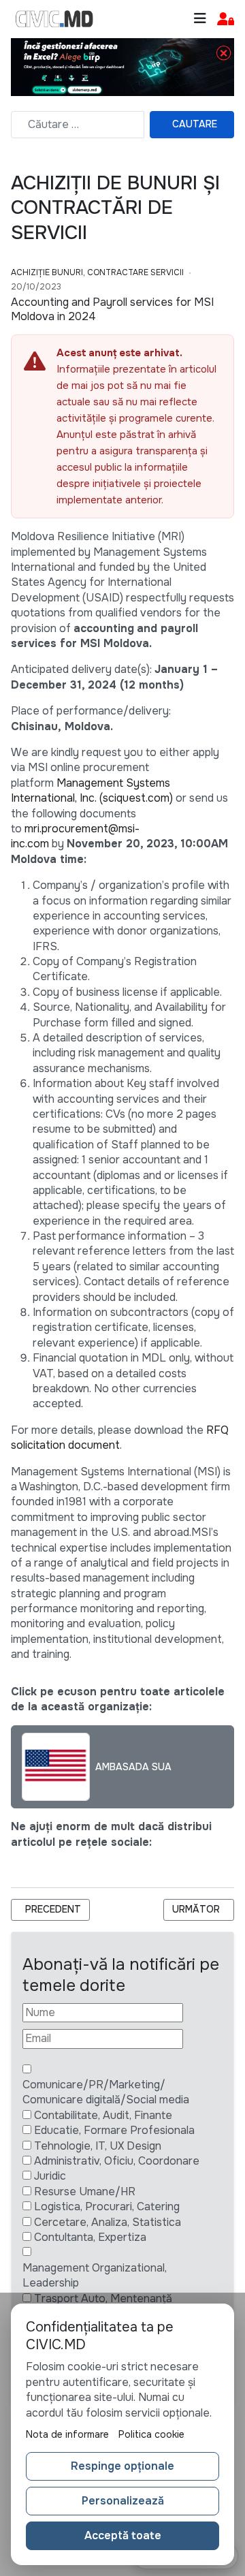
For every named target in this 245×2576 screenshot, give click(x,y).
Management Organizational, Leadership (95, 2275)
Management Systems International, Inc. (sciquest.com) (92, 790)
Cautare (195, 124)
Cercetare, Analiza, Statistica (108, 2222)
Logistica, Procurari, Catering (107, 2206)
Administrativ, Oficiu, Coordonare (117, 2161)
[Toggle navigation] (200, 19)
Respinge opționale (122, 2466)
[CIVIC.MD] (54, 19)
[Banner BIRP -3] (122, 66)
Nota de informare (67, 2434)
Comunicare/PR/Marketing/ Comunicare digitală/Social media (106, 2092)
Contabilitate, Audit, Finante (103, 2115)
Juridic (50, 2176)
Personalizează (123, 2501)
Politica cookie (151, 2434)
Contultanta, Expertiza (90, 2237)
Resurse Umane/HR (85, 2192)
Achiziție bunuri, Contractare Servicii (97, 272)
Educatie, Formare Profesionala (114, 2130)
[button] (226, 19)
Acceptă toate (123, 2535)
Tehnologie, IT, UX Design (98, 2146)
